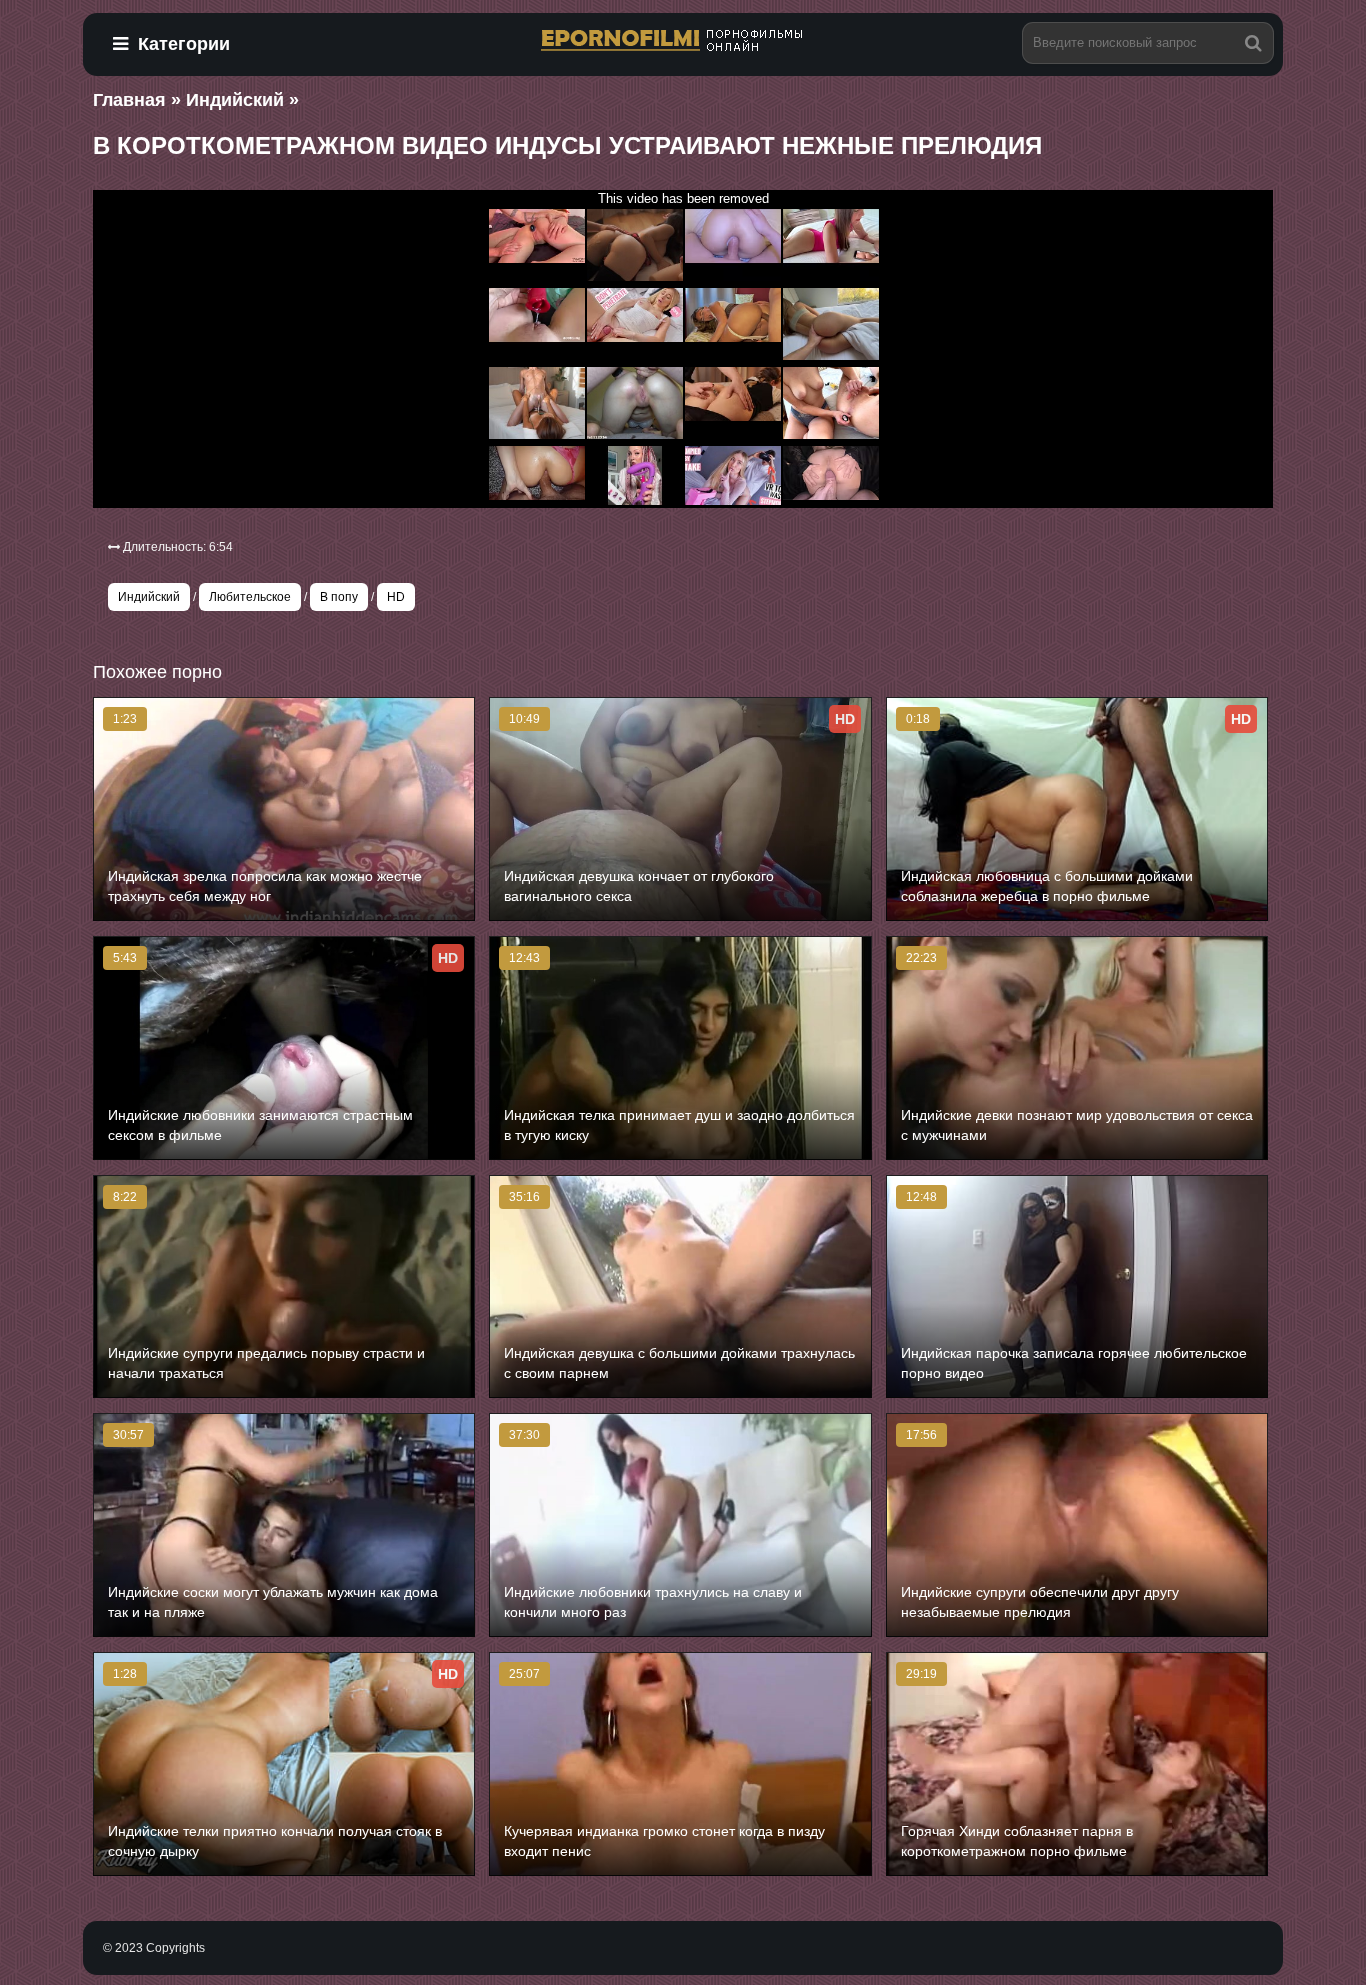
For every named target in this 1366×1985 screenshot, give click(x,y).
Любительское (250, 597)
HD (396, 597)
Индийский (149, 597)
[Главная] (683, 41)
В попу (339, 597)
